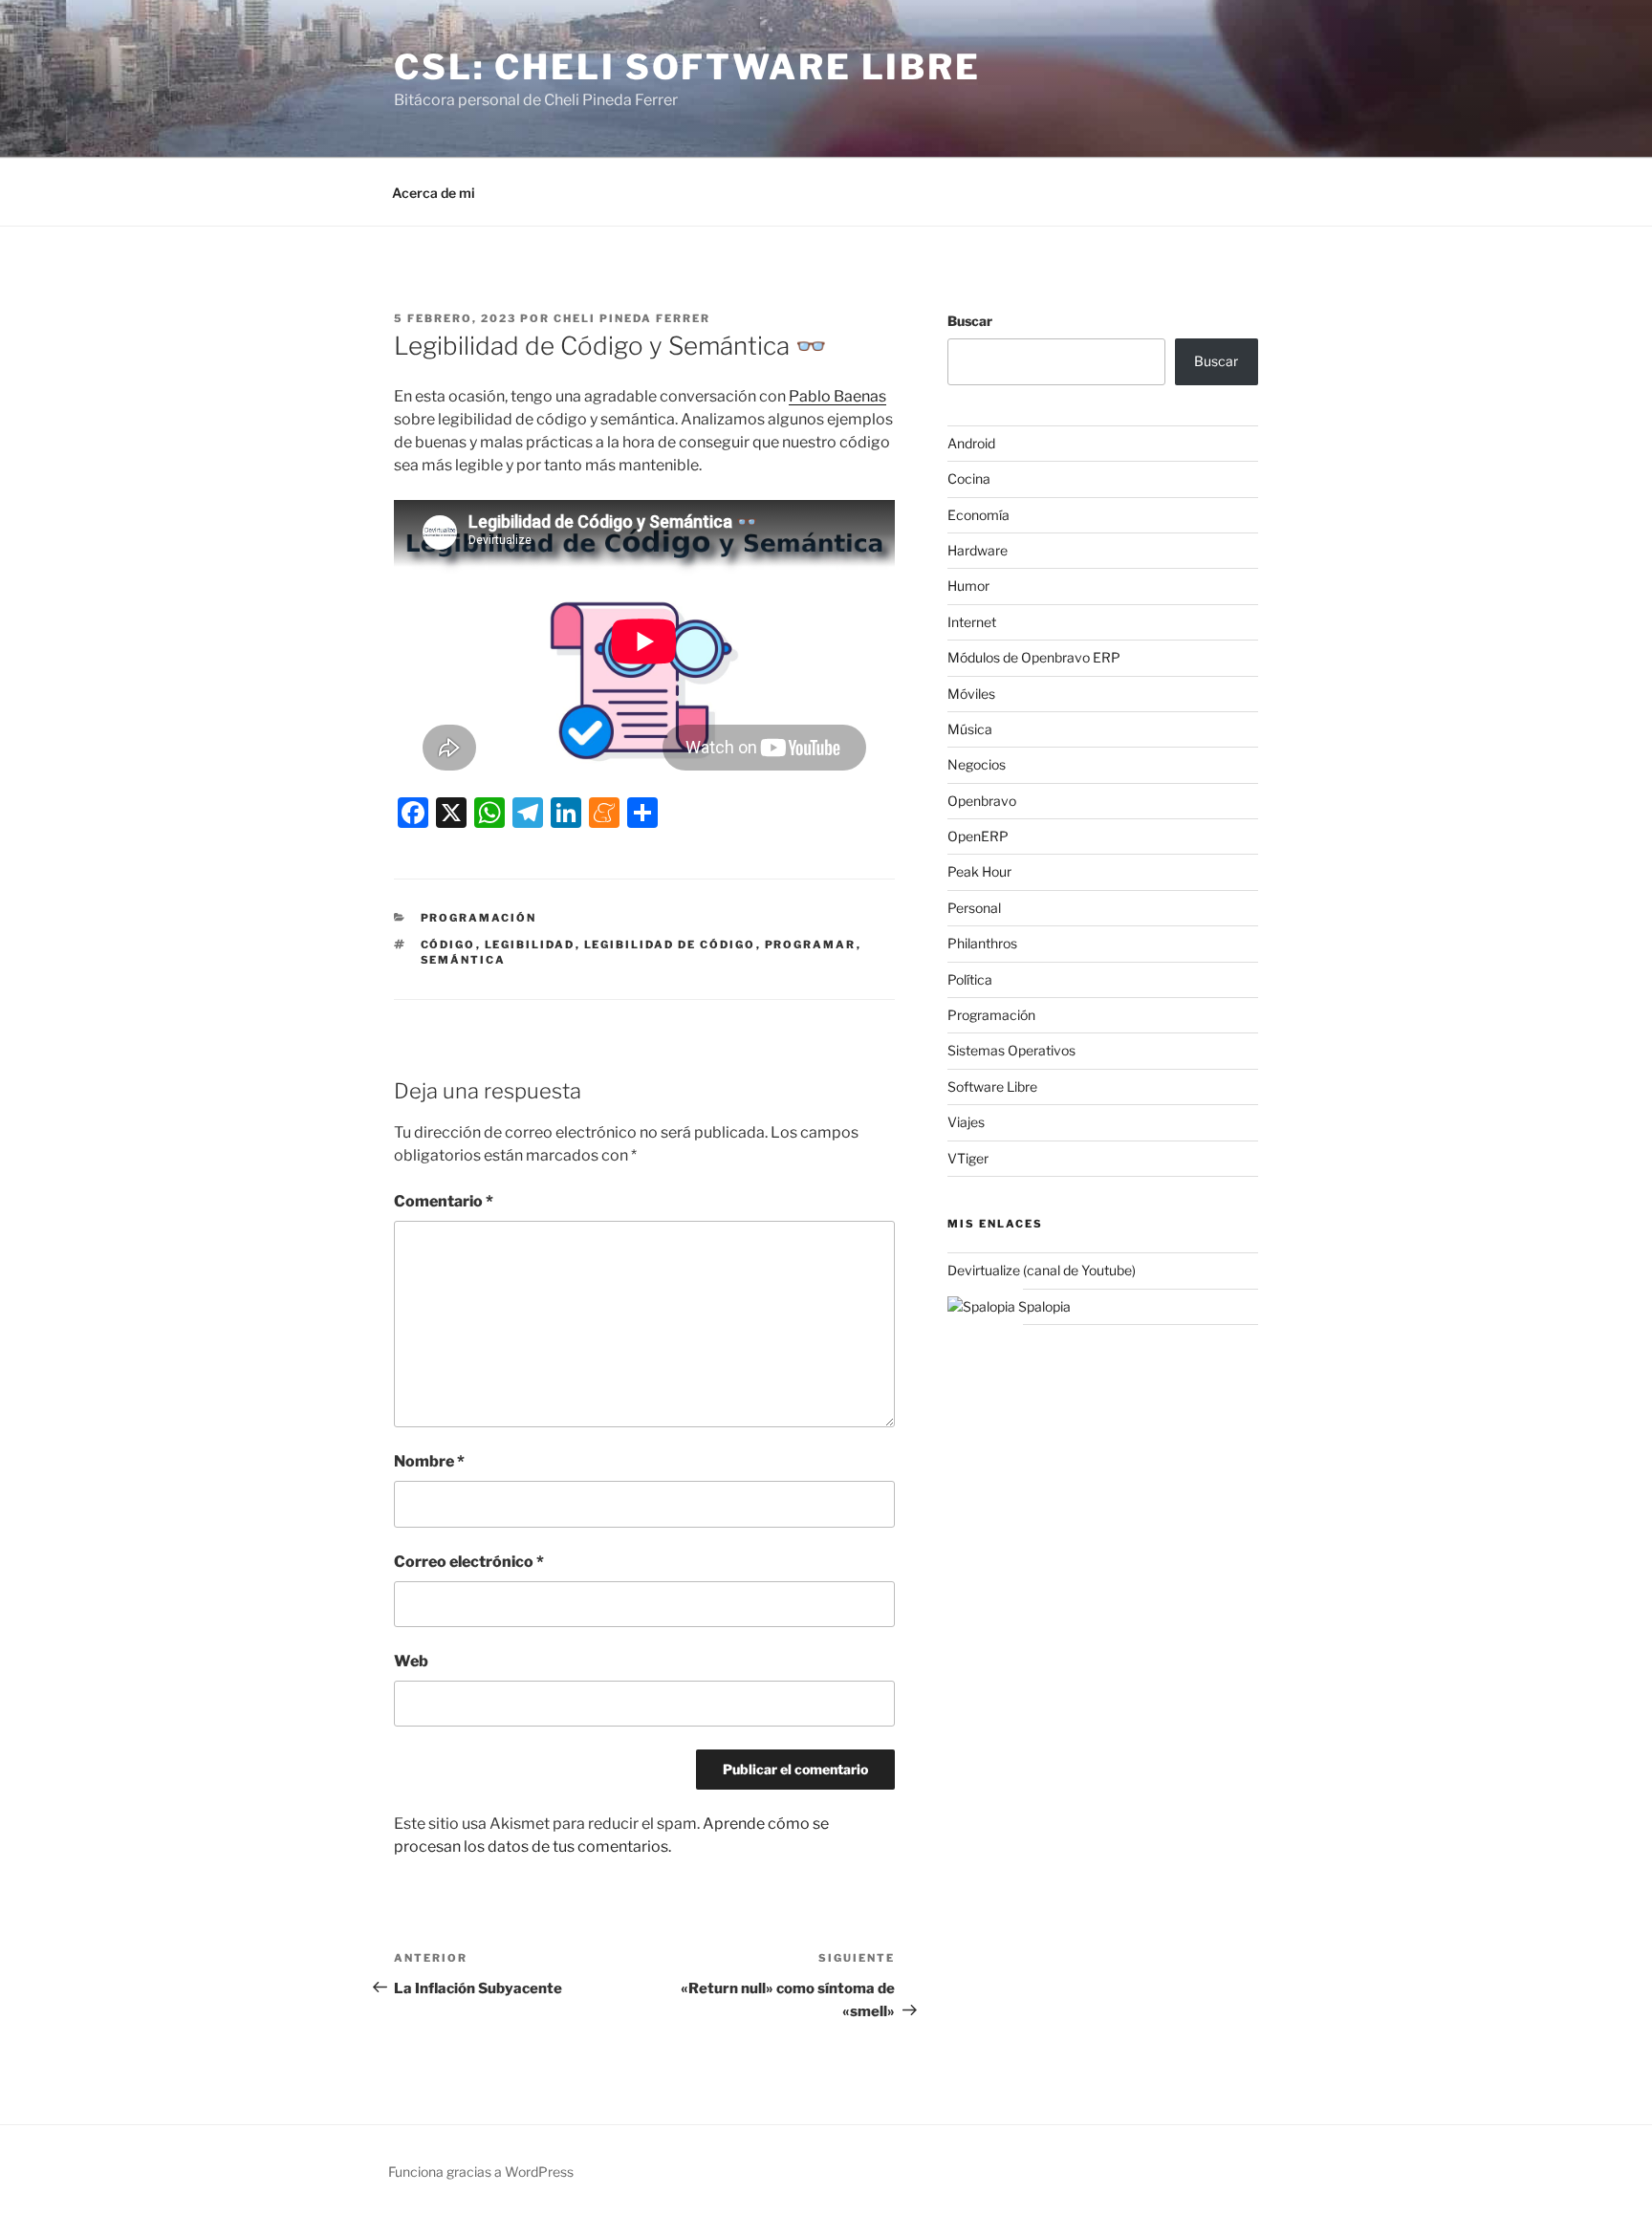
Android (971, 443)
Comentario (444, 1201)
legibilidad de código (670, 945)
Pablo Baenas (837, 396)
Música (970, 729)
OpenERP (978, 836)
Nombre (429, 1461)
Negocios (977, 764)
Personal (974, 908)
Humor (968, 586)
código (448, 945)
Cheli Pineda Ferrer (632, 318)
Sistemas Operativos (1011, 1050)
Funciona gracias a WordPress (481, 2172)
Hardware (978, 550)
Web (411, 1661)
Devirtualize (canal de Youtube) (1042, 1270)
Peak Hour (979, 871)
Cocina (969, 478)
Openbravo (982, 801)
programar (811, 945)
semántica (464, 960)
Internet (972, 622)
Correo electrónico (469, 1562)
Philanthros (982, 943)
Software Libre (992, 1086)
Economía (978, 515)
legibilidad (530, 945)
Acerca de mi (434, 193)
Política (970, 979)
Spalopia (1043, 1306)
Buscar (970, 321)
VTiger (968, 1158)
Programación (479, 918)
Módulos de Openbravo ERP (1034, 657)
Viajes (966, 1122)
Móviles (971, 694)
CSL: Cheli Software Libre (687, 67)
